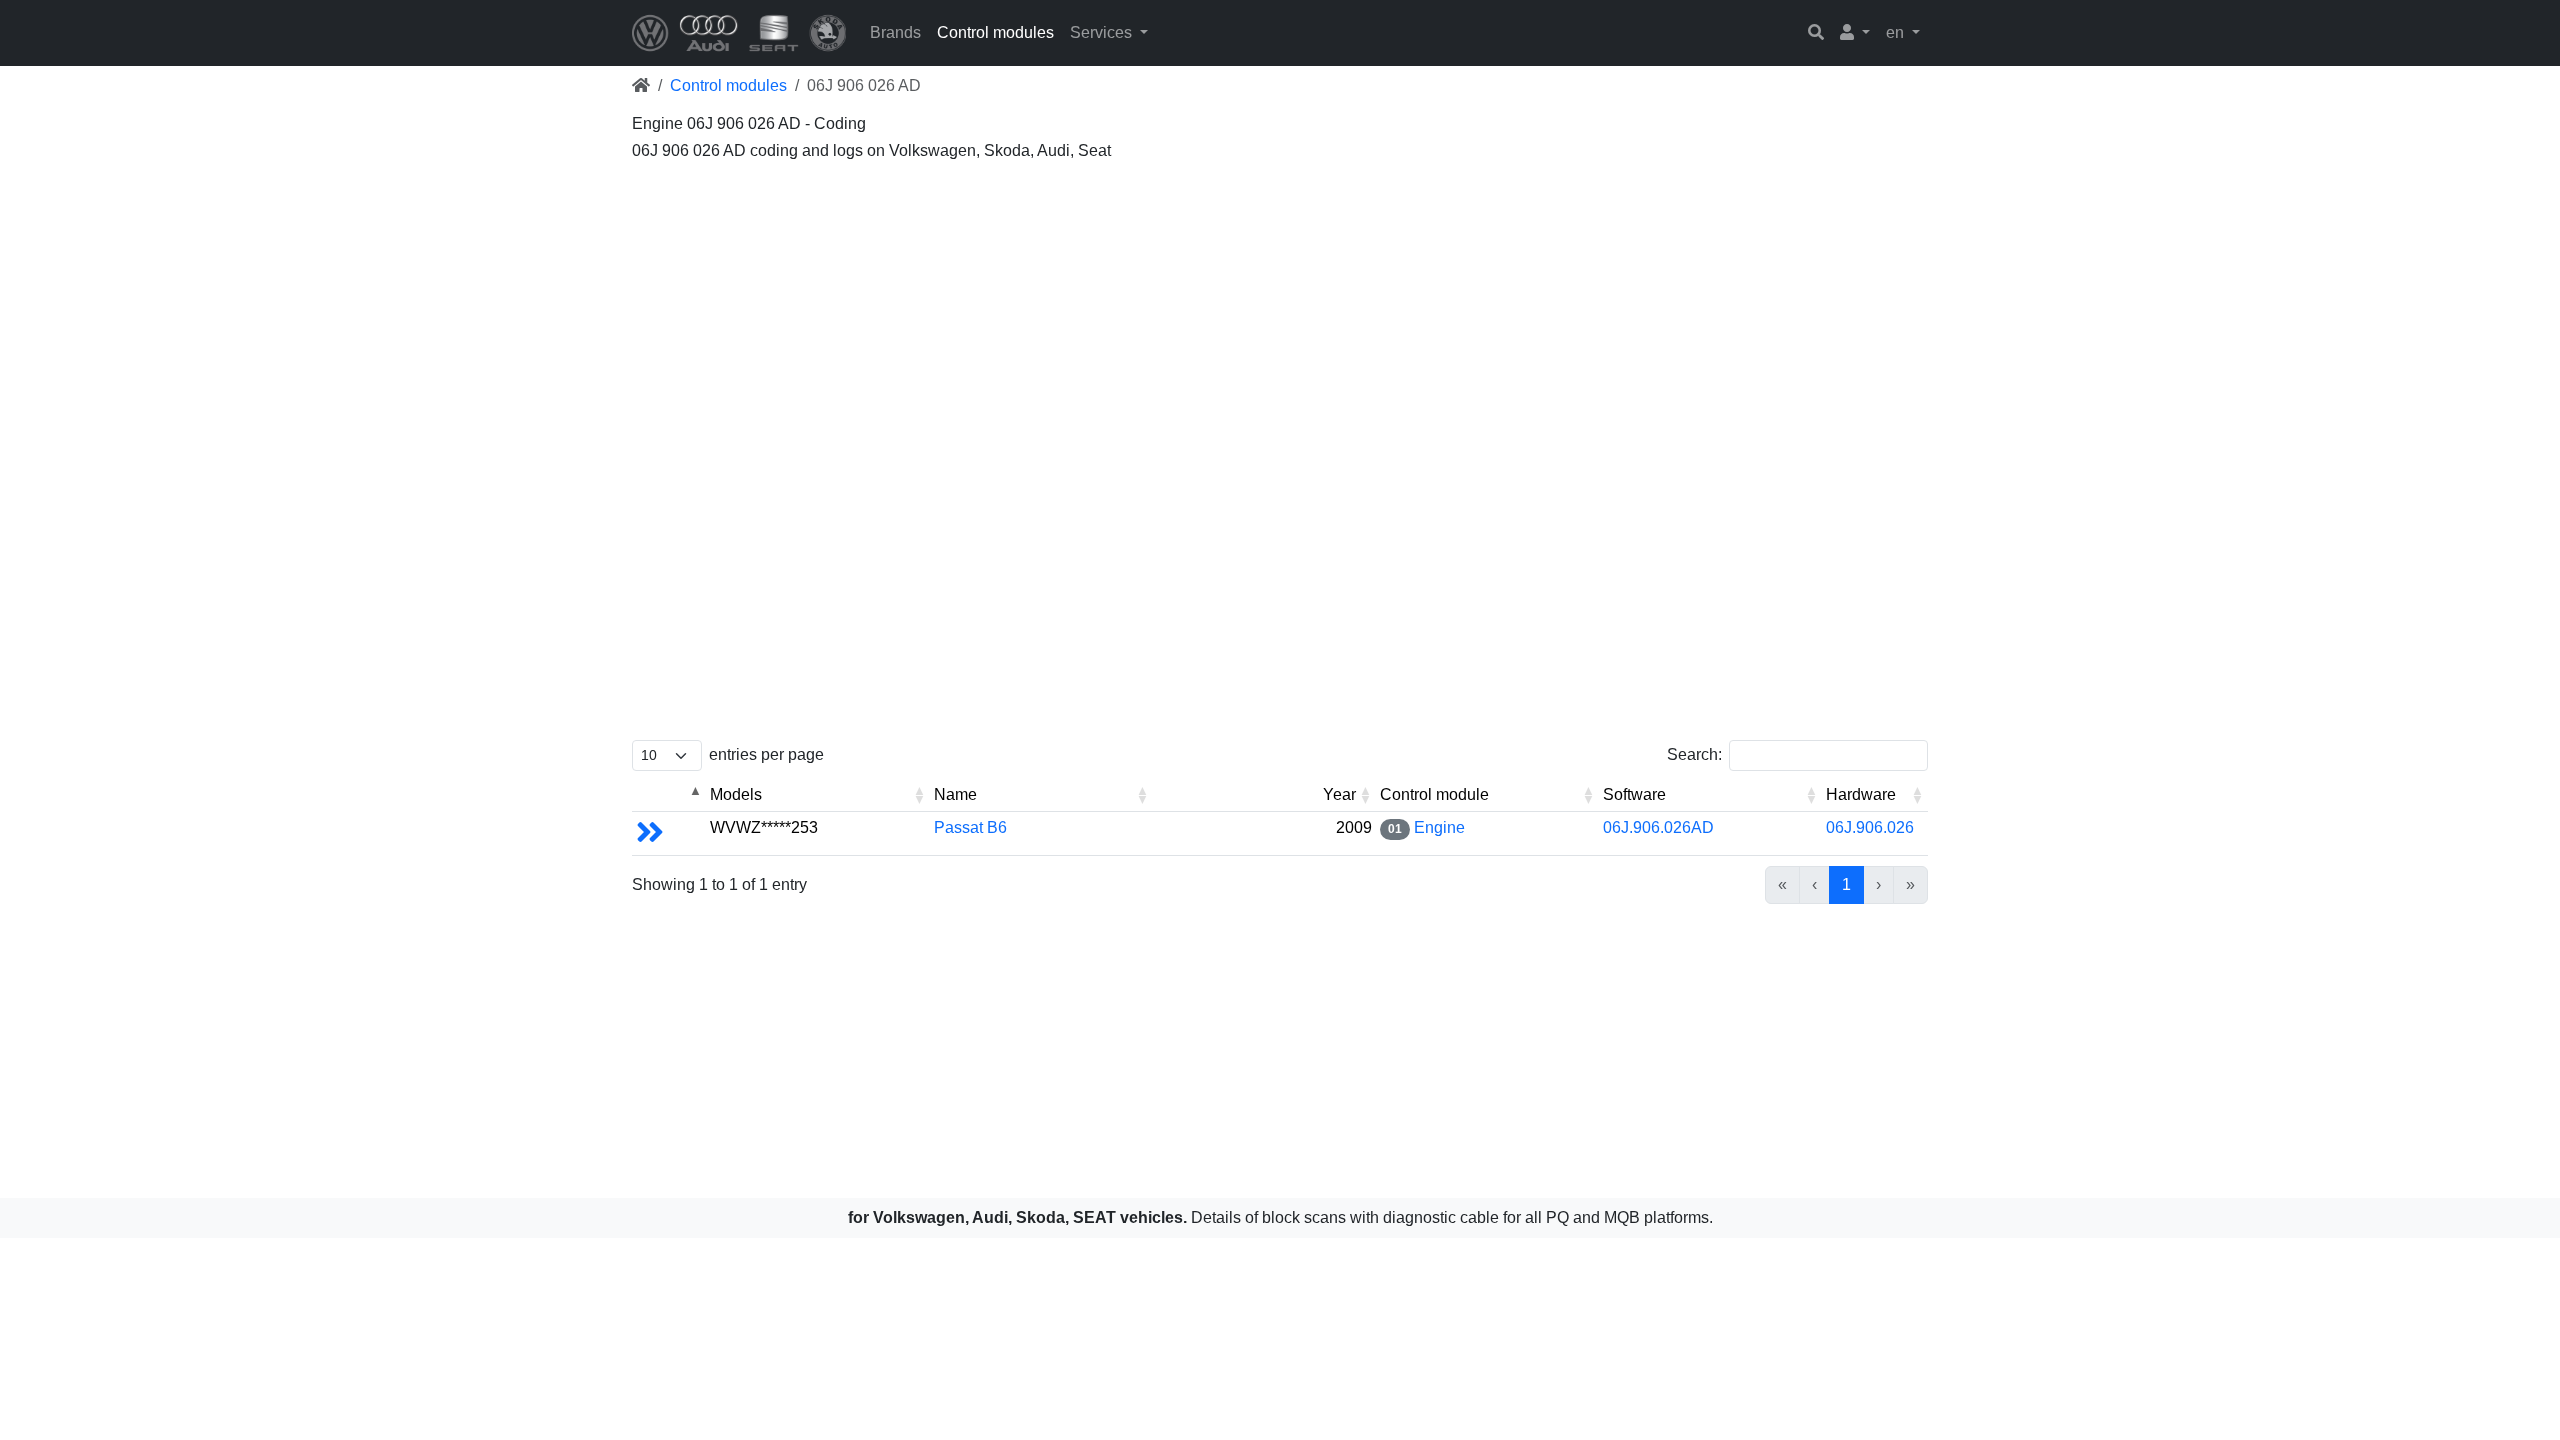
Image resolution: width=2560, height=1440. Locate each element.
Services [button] (1103, 32)
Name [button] (955, 794)
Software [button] (1634, 794)
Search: (1694, 754)
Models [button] (736, 794)
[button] (1855, 33)
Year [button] (1339, 794)
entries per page (766, 754)
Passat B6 (970, 827)
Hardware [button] (1861, 794)
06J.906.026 (1870, 827)
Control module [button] (1434, 794)
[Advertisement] (1232, 310)
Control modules (995, 32)
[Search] (1816, 33)
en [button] (1897, 32)
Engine (1439, 827)
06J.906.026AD (1658, 827)
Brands (895, 32)
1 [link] (1846, 884)
